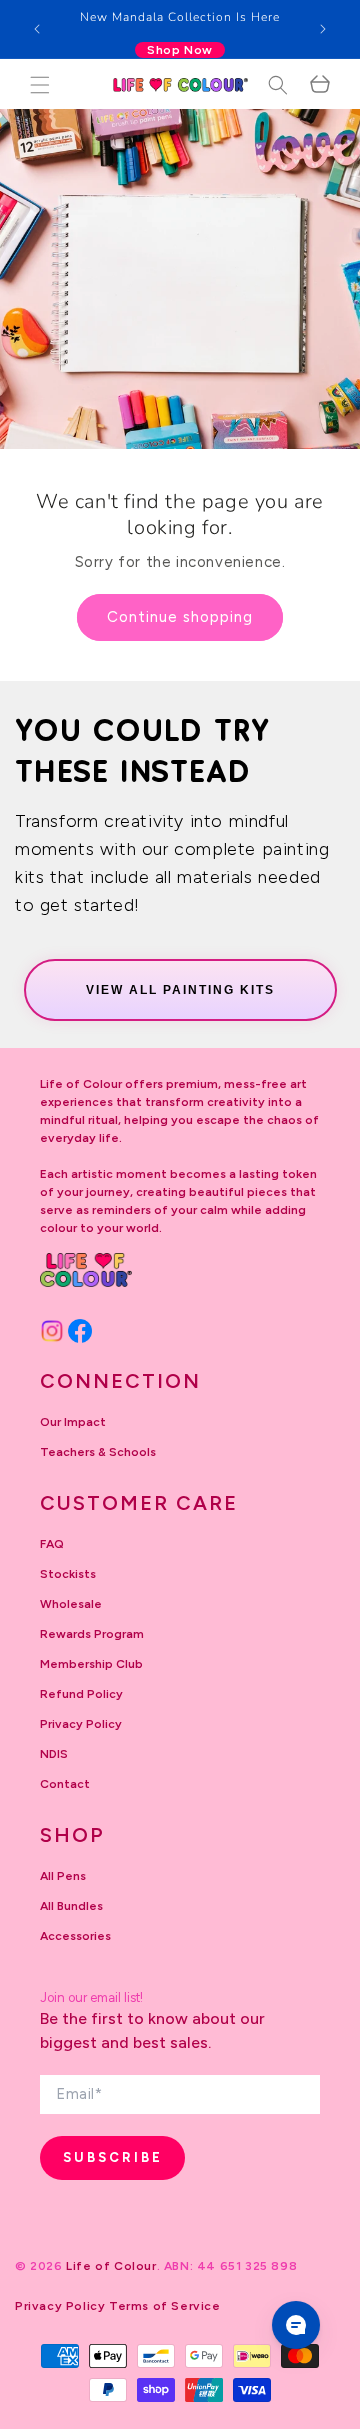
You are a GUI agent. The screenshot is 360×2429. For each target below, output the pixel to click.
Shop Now (180, 50)
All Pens (63, 1876)
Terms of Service (165, 2306)
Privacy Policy (81, 1724)
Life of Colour (111, 2266)
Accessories (75, 1936)
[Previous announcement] (37, 29)
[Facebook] (80, 1331)
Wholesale (71, 1604)
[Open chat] (296, 2325)
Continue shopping (180, 617)
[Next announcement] (323, 29)
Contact (65, 1784)
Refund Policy (81, 1694)
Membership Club (91, 1664)
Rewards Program (92, 1634)
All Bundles (71, 1906)
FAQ (52, 1544)
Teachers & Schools (98, 1452)
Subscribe (113, 2157)
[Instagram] (52, 1331)
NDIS (54, 1754)
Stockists (68, 1574)
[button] (40, 85)
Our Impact (73, 1422)
